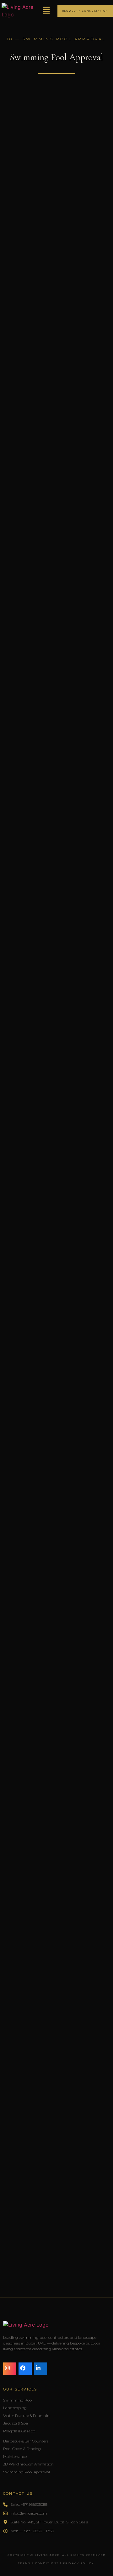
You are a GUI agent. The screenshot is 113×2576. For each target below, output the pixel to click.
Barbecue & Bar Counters (26, 2441)
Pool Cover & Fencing (22, 2449)
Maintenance (15, 2456)
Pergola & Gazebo (19, 2431)
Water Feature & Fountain (26, 2416)
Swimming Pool (18, 2400)
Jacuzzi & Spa (16, 2423)
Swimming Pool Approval (27, 2472)
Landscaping (15, 2408)
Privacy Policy (78, 2563)
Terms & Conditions (38, 2563)
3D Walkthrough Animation (28, 2464)
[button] (46, 11)
